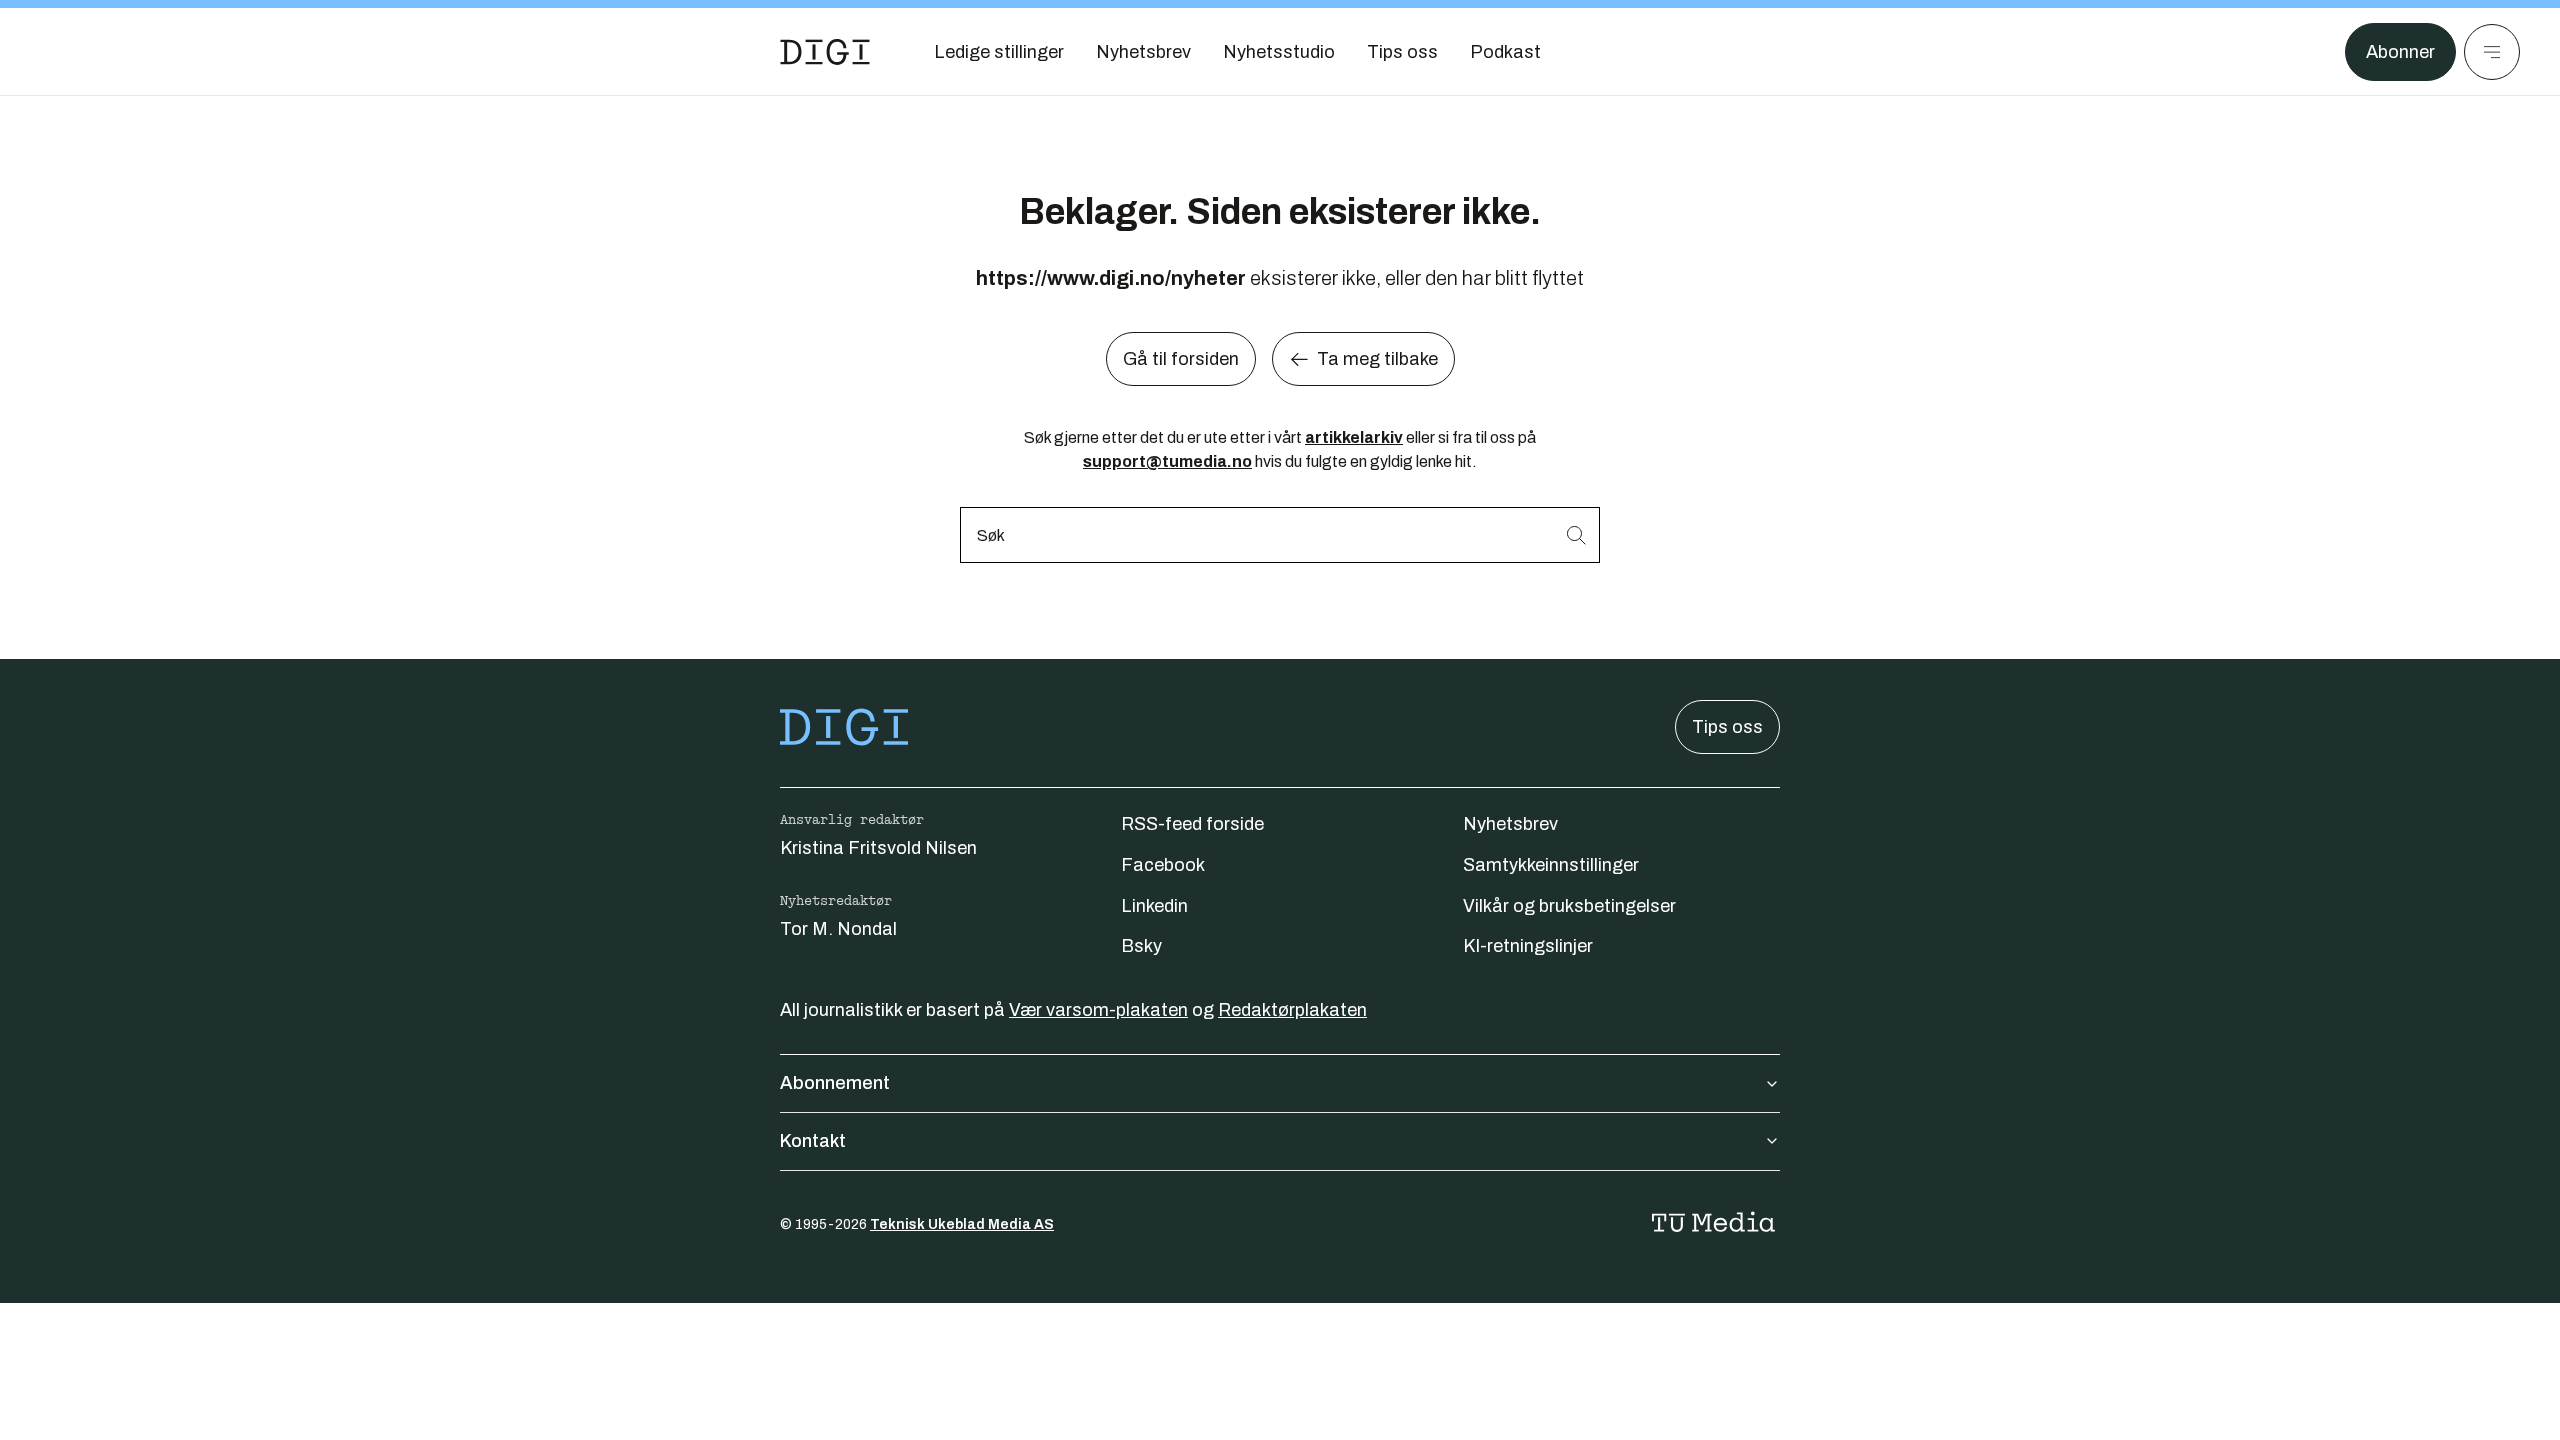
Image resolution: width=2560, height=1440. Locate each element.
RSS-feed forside (1192, 824)
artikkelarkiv (1354, 437)
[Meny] (2492, 52)
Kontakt (813, 1141)
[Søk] (1576, 534)
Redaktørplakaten (1292, 1010)
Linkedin (1154, 906)
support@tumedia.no (1167, 461)
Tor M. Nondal (838, 929)
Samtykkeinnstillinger (1551, 865)
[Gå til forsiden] (825, 52)
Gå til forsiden (1181, 359)
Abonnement (835, 1083)
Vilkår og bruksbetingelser (1569, 906)
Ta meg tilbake (1377, 359)
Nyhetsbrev (1510, 824)
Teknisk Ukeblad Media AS (962, 1224)
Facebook (1163, 865)
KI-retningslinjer (1528, 946)
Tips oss (1727, 727)
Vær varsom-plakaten (1098, 1010)
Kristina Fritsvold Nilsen (878, 848)
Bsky (1141, 946)
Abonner (2400, 52)
